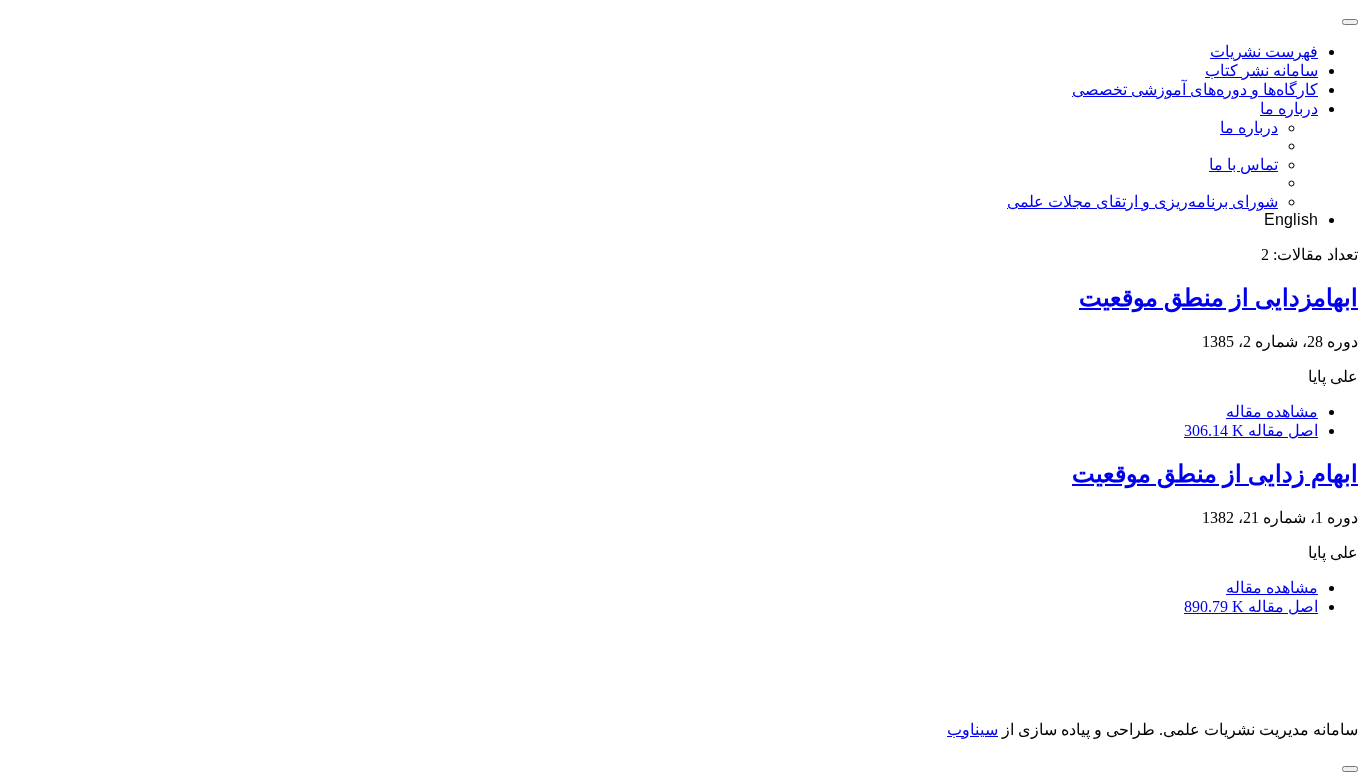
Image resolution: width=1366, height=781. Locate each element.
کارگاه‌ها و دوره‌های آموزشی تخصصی (1195, 89)
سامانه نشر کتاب (1261, 70)
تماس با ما (1243, 164)
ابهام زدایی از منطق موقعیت (1215, 474)
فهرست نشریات (1264, 51)
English (1291, 219)
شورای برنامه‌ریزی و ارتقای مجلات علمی (1142, 201)
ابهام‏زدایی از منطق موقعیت (1218, 298)
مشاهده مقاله (1272, 411)
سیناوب (972, 729)
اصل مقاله (1251, 430)
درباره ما (1289, 108)
